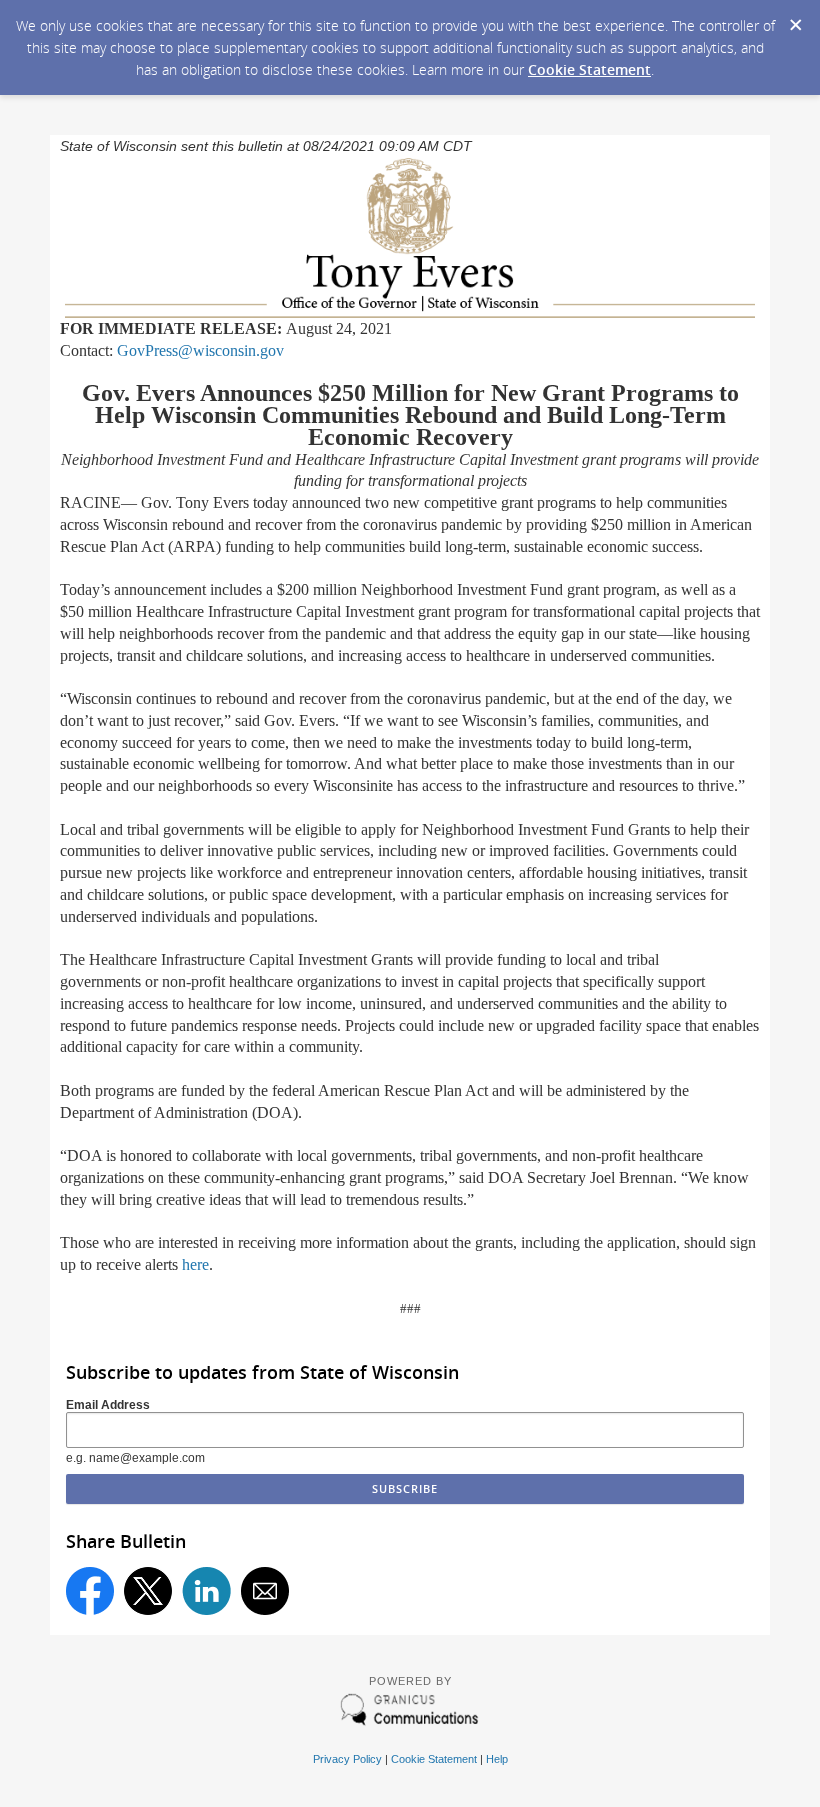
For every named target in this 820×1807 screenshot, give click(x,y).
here (195, 1264)
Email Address (108, 1405)
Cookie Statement (589, 69)
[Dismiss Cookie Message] (795, 19)
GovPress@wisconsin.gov (200, 350)
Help (497, 1759)
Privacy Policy (347, 1759)
